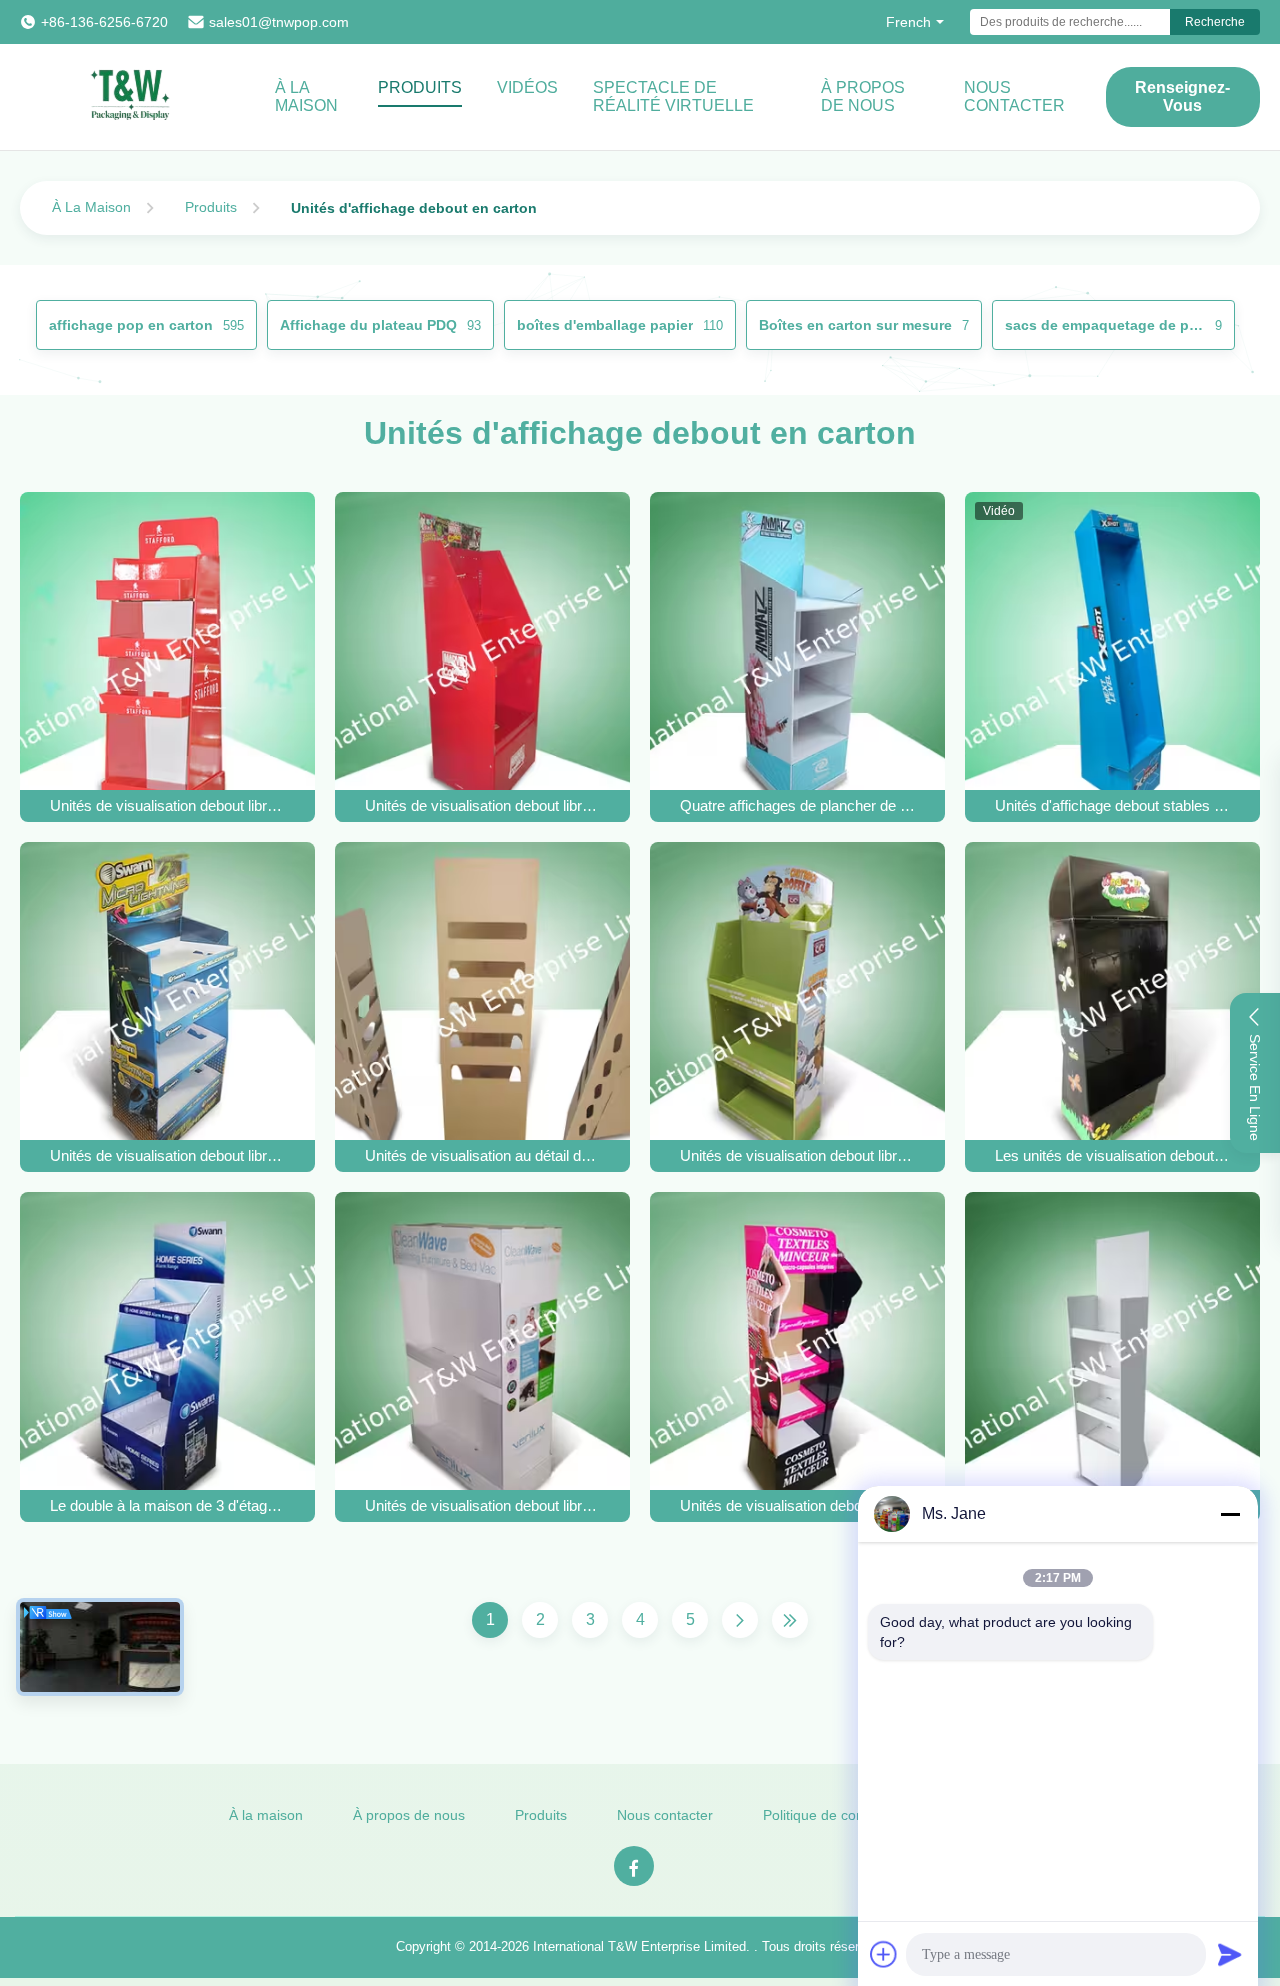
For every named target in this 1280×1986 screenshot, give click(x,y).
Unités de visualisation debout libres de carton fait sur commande (168, 805)
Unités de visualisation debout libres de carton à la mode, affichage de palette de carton (798, 1505)
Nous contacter (1014, 96)
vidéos (527, 87)
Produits (420, 87)
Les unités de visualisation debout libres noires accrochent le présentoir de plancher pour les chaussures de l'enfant (1113, 1155)
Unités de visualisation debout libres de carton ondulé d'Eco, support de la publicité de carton (483, 1505)
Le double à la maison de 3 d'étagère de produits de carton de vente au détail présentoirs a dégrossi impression (168, 1505)
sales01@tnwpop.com (279, 22)
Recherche (1215, 22)
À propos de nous (863, 96)
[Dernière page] (790, 1620)
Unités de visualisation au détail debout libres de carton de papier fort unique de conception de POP (483, 1155)
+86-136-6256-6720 (104, 22)
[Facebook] (634, 1866)
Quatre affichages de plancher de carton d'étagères (798, 805)
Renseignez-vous (1182, 96)
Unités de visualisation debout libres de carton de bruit (483, 805)
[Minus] (1230, 1514)
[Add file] (884, 1954)
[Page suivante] (740, 1620)
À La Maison (91, 207)
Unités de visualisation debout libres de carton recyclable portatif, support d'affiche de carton (168, 1155)
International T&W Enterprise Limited (639, 1946)
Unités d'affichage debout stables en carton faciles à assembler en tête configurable (1113, 805)
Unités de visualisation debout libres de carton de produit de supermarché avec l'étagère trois (798, 1155)
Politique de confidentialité (845, 1815)
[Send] (1230, 1954)
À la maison (306, 96)
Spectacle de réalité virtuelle (673, 96)
